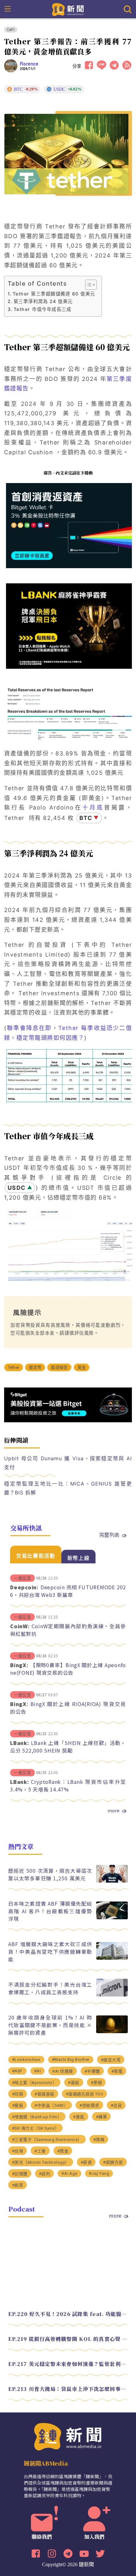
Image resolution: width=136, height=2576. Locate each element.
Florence (29, 64)
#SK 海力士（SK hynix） (36, 2128)
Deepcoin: (24, 1587)
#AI (38, 2071)
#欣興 (18, 2094)
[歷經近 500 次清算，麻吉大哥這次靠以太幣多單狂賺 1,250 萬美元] (112, 1881)
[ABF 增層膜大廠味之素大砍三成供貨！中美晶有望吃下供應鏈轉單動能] (112, 1958)
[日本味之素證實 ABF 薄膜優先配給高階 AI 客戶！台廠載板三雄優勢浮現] (112, 1918)
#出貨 (116, 2105)
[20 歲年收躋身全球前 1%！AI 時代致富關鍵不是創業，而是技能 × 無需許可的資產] (112, 2031)
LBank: (20, 1743)
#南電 (117, 2071)
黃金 (82, 1367)
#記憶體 (20, 2174)
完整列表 (109, 1535)
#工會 (40, 2151)
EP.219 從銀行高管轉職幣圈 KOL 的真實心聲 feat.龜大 (68, 2339)
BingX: (19, 1665)
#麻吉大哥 (111, 2060)
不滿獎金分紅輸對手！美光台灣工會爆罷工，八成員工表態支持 (50, 1988)
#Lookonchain (26, 2060)
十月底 (93, 807)
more (114, 1810)
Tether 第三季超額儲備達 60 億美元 (54, 294)
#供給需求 (89, 2105)
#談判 (45, 2174)
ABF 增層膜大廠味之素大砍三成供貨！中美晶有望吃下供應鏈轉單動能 (50, 1952)
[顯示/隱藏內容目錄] (88, 285)
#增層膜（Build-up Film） (37, 2117)
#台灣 (18, 2151)
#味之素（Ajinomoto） (34, 2083)
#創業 (18, 2185)
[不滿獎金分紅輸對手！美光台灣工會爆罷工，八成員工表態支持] (112, 1995)
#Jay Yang (99, 2173)
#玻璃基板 (44, 2094)
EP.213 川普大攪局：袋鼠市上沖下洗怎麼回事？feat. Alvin (68, 2389)
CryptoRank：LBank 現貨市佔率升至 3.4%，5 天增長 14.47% (68, 1785)
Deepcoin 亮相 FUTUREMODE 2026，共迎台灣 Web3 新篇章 (68, 1591)
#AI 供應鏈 (63, 2071)
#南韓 (99, 2140)
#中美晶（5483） (51, 2105)
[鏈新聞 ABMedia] (68, 9)
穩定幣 (35, 1367)
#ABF (17, 2071)
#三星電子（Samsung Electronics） (47, 2140)
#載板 (18, 2105)
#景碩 (96, 2083)
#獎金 (63, 2151)
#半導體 (92, 2071)
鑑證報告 (59, 1367)
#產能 (79, 2117)
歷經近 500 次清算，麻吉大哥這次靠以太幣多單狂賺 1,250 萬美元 (50, 1874)
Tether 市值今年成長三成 (42, 309)
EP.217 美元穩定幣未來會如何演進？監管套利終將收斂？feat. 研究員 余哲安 (68, 2364)
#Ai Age (69, 2173)
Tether (14, 1367)
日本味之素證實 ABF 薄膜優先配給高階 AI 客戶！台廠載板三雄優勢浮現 (50, 1911)
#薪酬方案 (113, 2162)
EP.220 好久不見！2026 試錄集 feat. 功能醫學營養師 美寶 (68, 2314)
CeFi (11, 30)
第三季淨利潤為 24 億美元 (43, 301)
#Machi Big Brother (71, 2060)
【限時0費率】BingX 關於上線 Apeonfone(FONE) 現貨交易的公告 (68, 1669)
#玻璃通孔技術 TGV (85, 2094)
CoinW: (20, 1626)
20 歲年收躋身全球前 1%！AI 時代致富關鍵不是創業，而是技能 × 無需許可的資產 (50, 2025)
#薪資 (86, 2162)
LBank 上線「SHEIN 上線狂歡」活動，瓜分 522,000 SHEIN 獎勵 (68, 1747)
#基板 (74, 2083)
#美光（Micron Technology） (41, 2162)
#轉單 (102, 2117)
